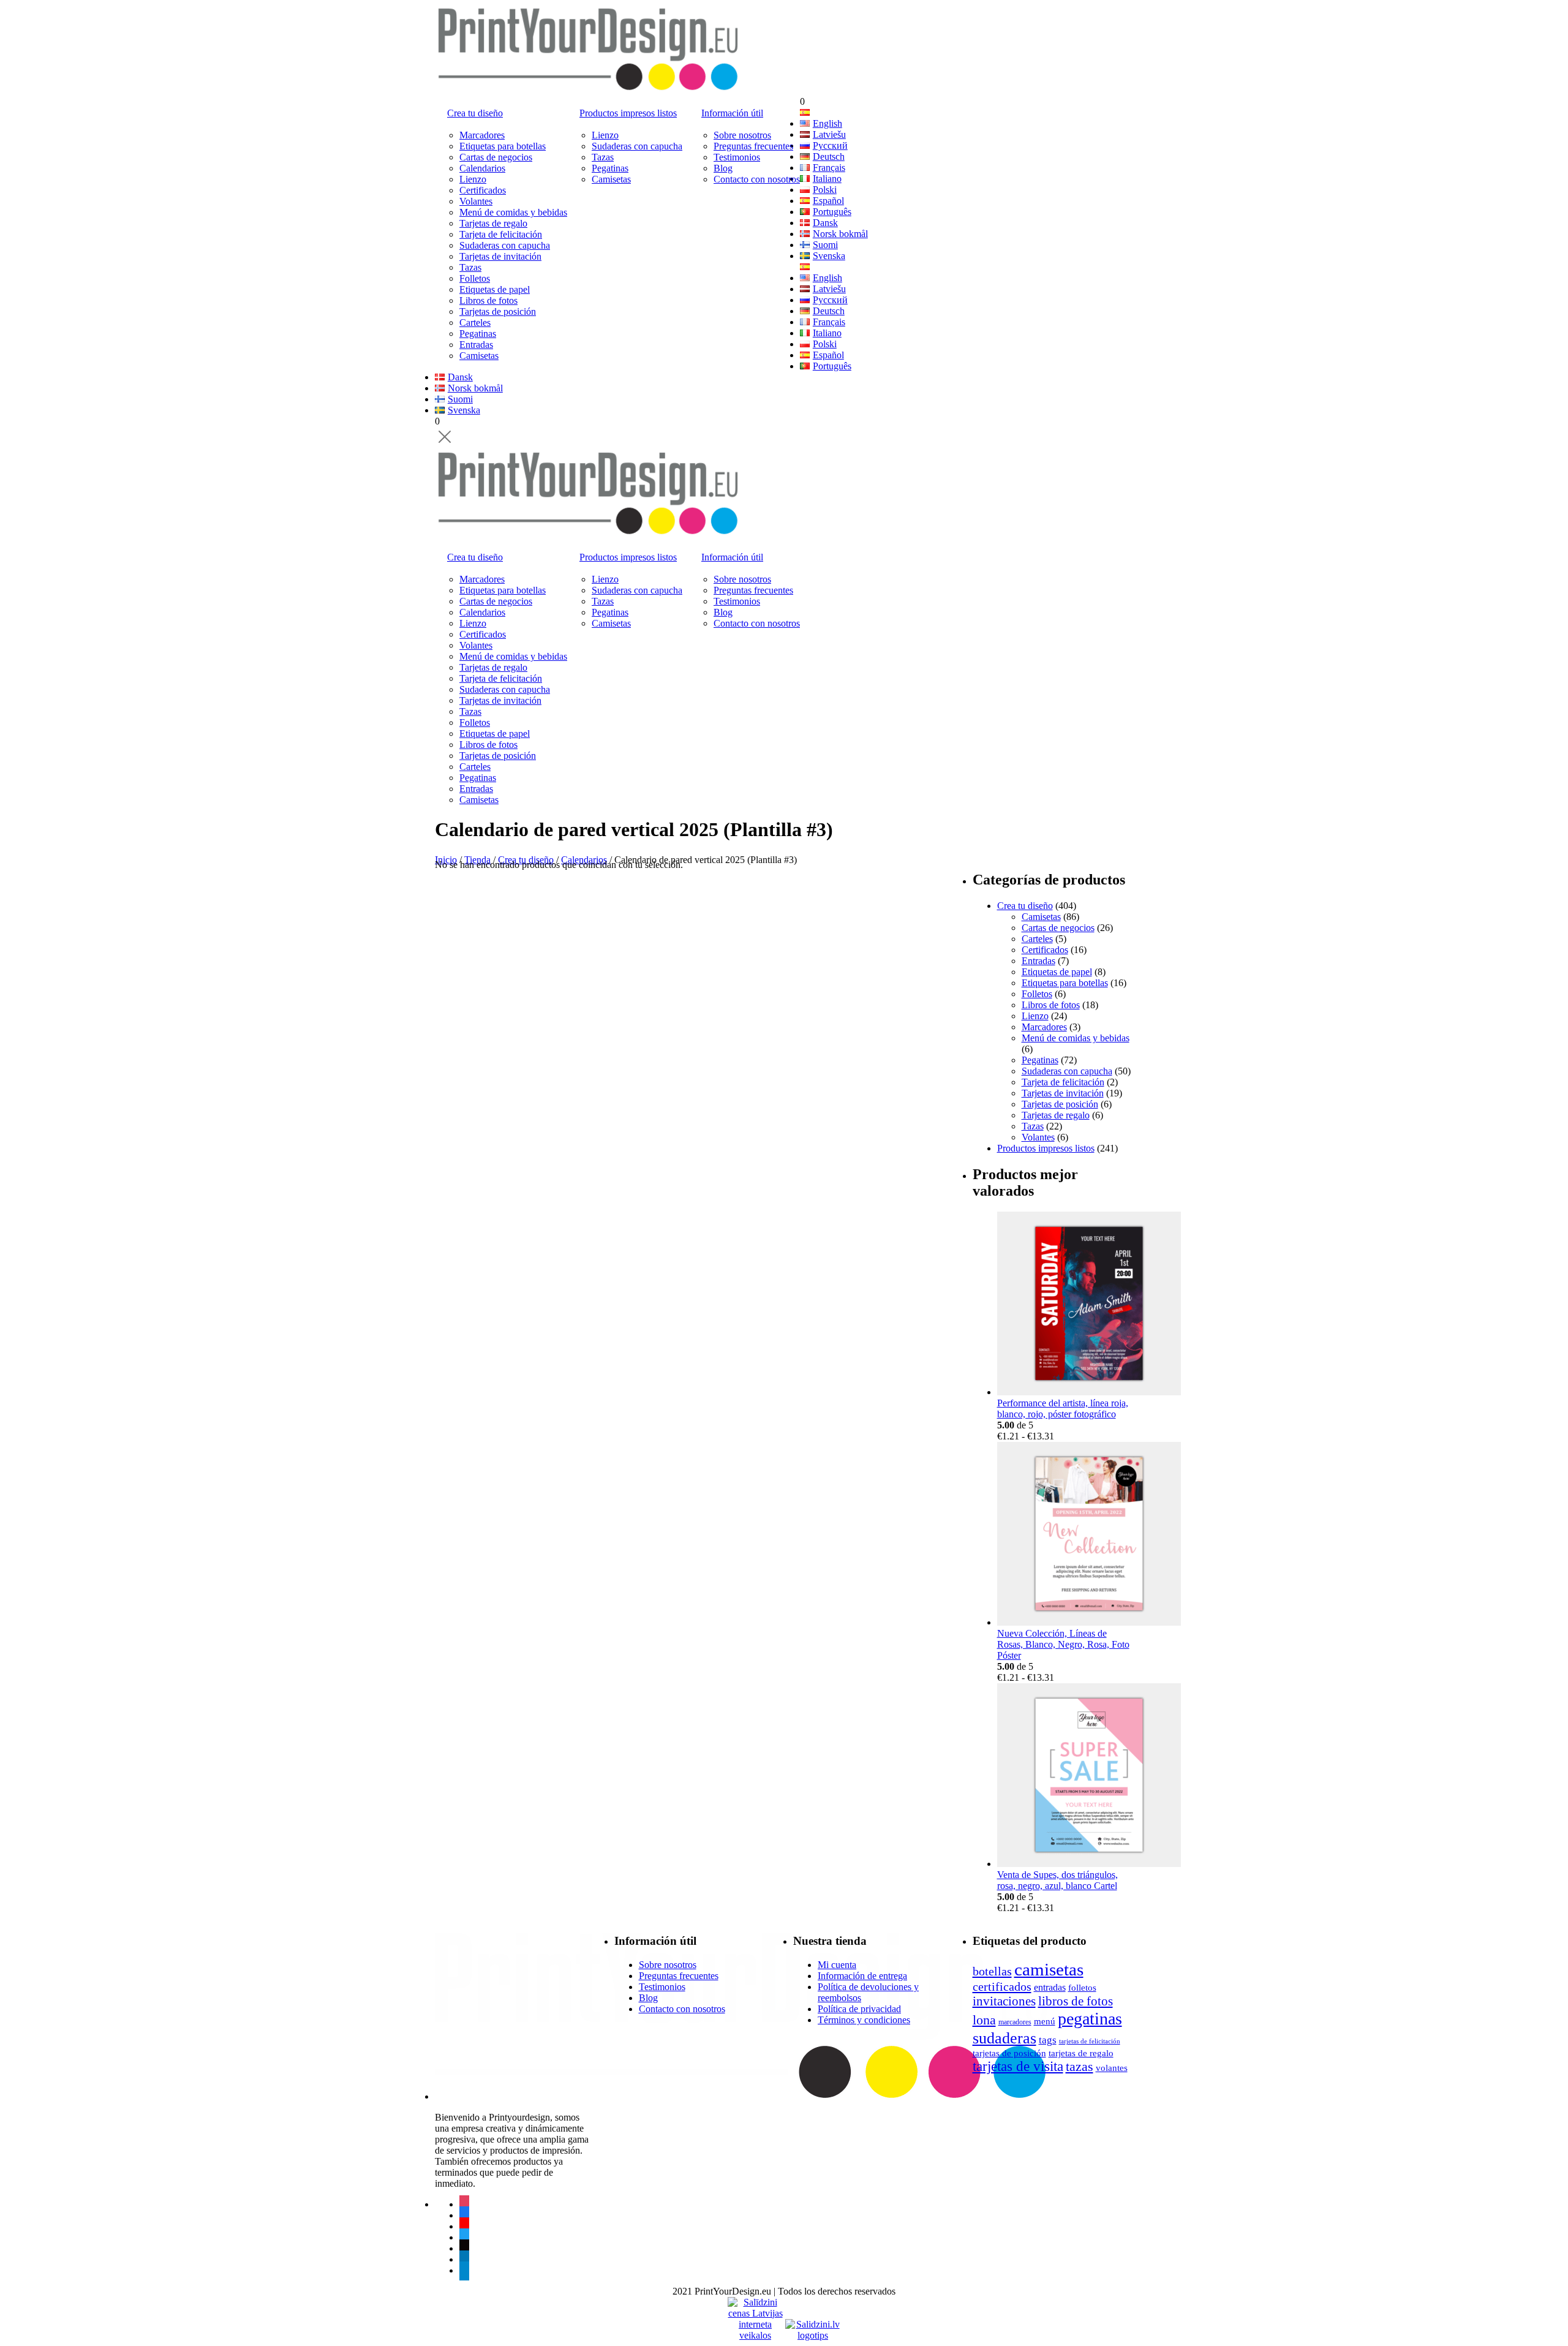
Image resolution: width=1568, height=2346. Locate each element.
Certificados (483, 190)
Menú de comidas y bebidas (513, 212)
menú (1045, 2021)
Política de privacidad (859, 2009)
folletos (1082, 1987)
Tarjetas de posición (498, 311)
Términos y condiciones (864, 2020)
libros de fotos (1076, 2001)
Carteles (475, 322)
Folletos (475, 278)
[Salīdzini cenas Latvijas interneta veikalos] (755, 2308)
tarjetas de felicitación (1090, 2041)
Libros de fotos (488, 300)
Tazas (470, 267)
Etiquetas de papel (495, 289)
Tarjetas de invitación (500, 256)
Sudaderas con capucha (505, 245)
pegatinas (1090, 2019)
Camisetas (479, 356)
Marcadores (482, 135)
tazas (1080, 2066)
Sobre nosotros (742, 135)
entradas (1050, 1987)
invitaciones (1004, 2001)
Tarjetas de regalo (493, 223)
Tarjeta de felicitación (501, 234)
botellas (992, 1971)
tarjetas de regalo (1081, 2053)
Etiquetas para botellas (503, 146)
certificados (1002, 1986)
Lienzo (473, 179)
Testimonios (737, 157)
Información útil (732, 113)
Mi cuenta (837, 1965)
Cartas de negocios (496, 157)
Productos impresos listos (628, 113)
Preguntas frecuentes (753, 146)
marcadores (1015, 2022)
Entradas (476, 345)
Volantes (476, 201)
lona (984, 2020)
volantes (1112, 2068)
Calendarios (482, 168)
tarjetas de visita (1018, 2066)
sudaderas (1005, 2038)
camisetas (1049, 1969)
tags (1048, 2040)
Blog (723, 168)
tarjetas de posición (1009, 2053)
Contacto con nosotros (757, 179)
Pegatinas (478, 334)
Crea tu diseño (475, 113)
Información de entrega (862, 1976)
